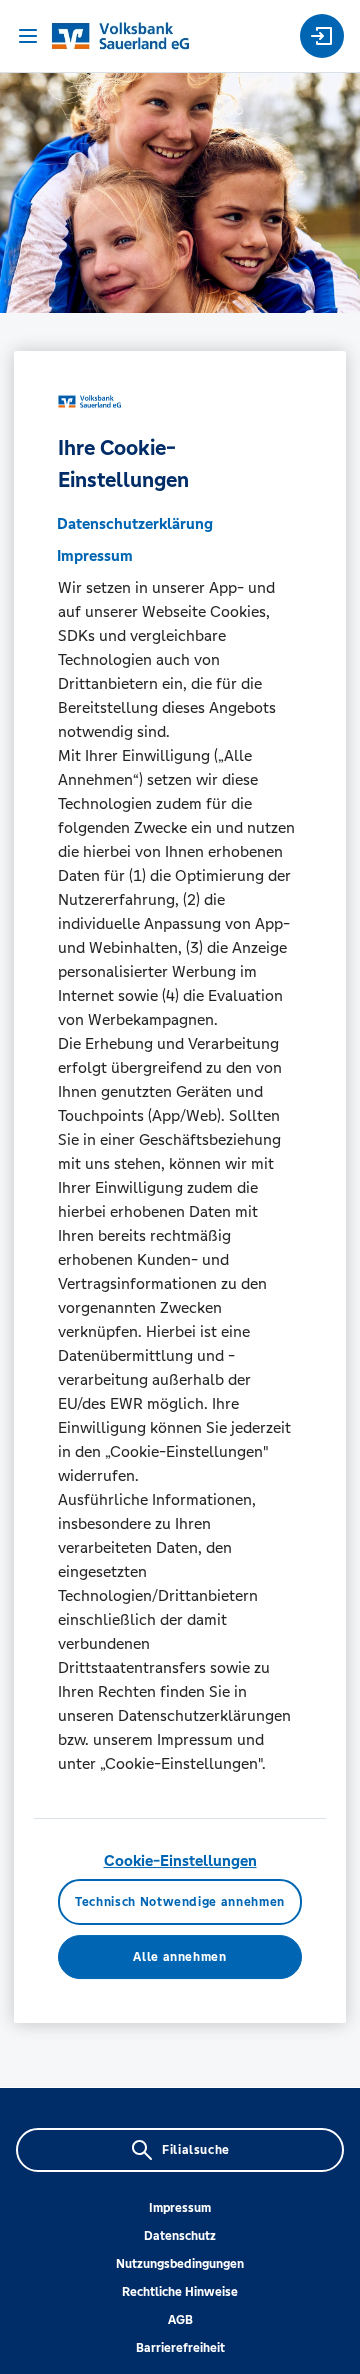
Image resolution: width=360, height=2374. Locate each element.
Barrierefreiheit (180, 2348)
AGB (180, 2320)
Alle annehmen (179, 1957)
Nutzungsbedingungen (180, 2264)
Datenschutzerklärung (135, 523)
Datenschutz (180, 2236)
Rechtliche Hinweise (180, 2292)
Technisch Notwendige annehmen (180, 1902)
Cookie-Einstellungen (180, 1860)
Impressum (180, 2208)
